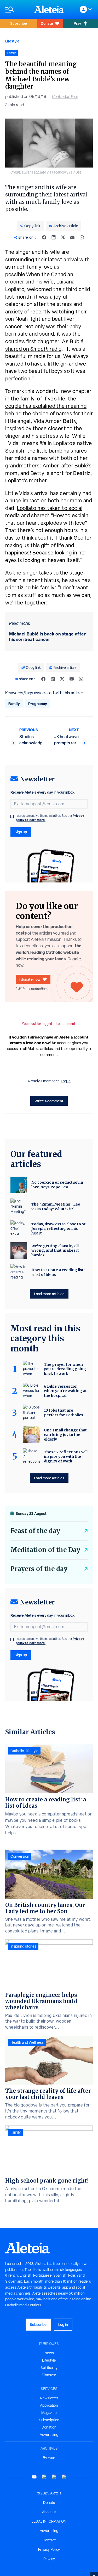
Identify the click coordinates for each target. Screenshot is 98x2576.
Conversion (20, 1856)
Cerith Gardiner (65, 97)
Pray (77, 23)
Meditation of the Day (45, 1550)
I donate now (30, 979)
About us (49, 2512)
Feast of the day (35, 1531)
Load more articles (49, 1294)
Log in (66, 1081)
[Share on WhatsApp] (82, 237)
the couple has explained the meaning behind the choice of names (46, 406)
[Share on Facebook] (44, 237)
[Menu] (17, 10)
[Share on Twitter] (63, 237)
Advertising (49, 2435)
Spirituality (49, 2368)
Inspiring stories (23, 1946)
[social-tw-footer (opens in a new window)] (54, 2477)
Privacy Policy (49, 2549)
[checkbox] (12, 816)
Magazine (49, 2413)
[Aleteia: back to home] (49, 9)
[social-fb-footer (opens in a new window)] (44, 2477)
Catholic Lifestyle (24, 1751)
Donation (49, 2427)
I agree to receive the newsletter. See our (50, 818)
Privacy (49, 2559)
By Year (49, 2458)
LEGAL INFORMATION (49, 2521)
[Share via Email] (72, 237)
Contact (49, 2540)
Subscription (49, 2420)
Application (49, 2405)
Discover (49, 2375)
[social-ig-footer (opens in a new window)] (64, 2477)
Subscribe (19, 23)
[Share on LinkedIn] (54, 237)
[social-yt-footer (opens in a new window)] (34, 2477)
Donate (47, 23)
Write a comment (49, 1101)
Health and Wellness (27, 2042)
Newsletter (49, 2398)
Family (14, 704)
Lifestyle (12, 41)
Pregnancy (38, 704)
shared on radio (33, 349)
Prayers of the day (39, 1569)
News (49, 2353)
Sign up (21, 832)
